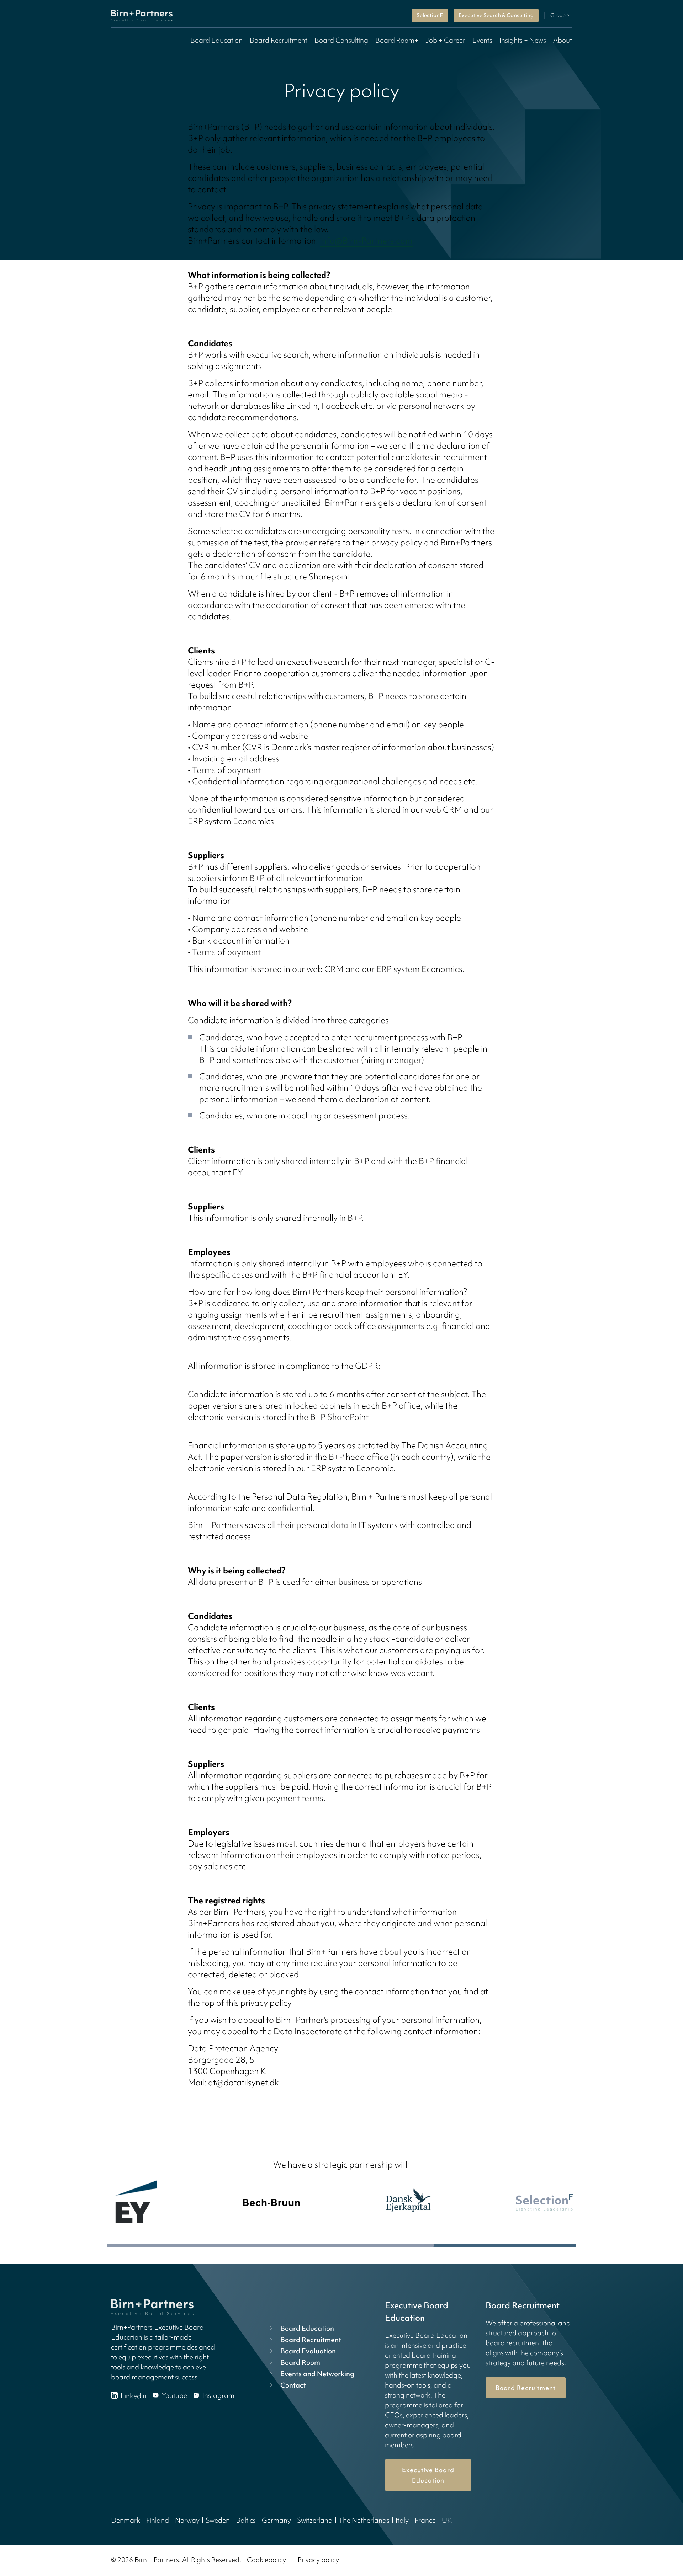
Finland (158, 2520)
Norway (187, 2520)
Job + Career (445, 40)
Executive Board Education (428, 2475)
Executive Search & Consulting (496, 15)
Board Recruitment (279, 40)
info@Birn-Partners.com (366, 241)
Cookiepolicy (266, 2560)
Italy (402, 2520)
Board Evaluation (308, 2351)
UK (447, 2520)
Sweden (218, 2520)
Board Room (300, 2362)
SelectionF (430, 15)
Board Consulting (341, 40)
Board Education (216, 40)
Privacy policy (318, 2560)
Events (482, 40)
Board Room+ (397, 40)
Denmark (126, 2520)
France (425, 2520)
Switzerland (315, 2520)
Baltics (246, 2520)
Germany (276, 2520)
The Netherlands (364, 2520)
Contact (293, 2385)
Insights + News (523, 40)
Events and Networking (317, 2374)
